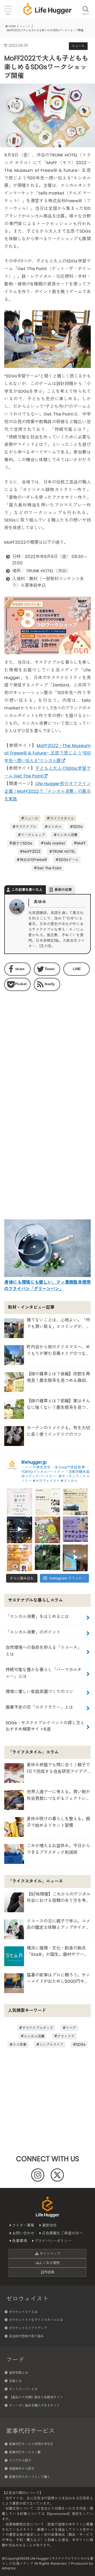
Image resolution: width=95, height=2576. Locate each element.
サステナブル (26, 827)
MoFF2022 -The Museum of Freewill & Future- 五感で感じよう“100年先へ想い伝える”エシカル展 (47, 753)
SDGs (78, 827)
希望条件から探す (22, 2469)
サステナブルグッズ (38, 2028)
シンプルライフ (51, 2045)
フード (15, 2360)
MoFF (81, 843)
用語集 (49, 2272)
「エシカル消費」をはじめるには (37, 1617)
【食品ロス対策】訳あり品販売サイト (36, 2397)
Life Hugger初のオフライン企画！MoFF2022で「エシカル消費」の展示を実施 (47, 791)
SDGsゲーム (68, 860)
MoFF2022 (32, 852)
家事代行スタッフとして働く (30, 2477)
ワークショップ (33, 835)
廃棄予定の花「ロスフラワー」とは (39, 1707)
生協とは (15, 2381)
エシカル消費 (67, 835)
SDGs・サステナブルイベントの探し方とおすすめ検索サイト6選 (45, 1726)
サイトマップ (49, 2254)
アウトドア (66, 2036)
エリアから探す (20, 2460)
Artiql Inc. (9, 2568)
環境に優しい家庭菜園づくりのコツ (39, 1692)
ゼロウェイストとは (23, 2312)
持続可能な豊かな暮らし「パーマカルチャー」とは (44, 1673)
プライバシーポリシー (53, 2241)
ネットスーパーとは (23, 2389)
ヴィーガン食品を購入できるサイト (34, 2405)
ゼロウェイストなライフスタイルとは (36, 2320)
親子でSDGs (22, 843)
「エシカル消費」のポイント (33, 1632)
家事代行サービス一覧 (25, 2452)
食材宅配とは (18, 2373)
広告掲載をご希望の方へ (62, 2233)
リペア (71, 2028)
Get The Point (49, 868)
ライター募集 (23, 2225)
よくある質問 (49, 2263)
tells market (54, 843)
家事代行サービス (30, 2431)
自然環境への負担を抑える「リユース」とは (44, 1651)
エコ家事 (20, 2045)
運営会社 (49, 2225)
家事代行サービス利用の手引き (31, 2444)
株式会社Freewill (33, 860)
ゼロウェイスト (27, 2299)
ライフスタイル (62, 818)
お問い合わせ (23, 2233)
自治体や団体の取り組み (26, 2336)
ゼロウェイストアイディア (28, 2328)
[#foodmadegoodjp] (75, 1557)
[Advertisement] (47, 1049)
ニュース (31, 818)
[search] (86, 6)
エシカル (55, 827)
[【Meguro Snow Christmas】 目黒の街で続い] (20, 1529)
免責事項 (20, 2241)
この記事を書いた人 (27, 890)
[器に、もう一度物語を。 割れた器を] (47, 1501)
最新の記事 (63, 890)
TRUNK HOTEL (64, 852)
